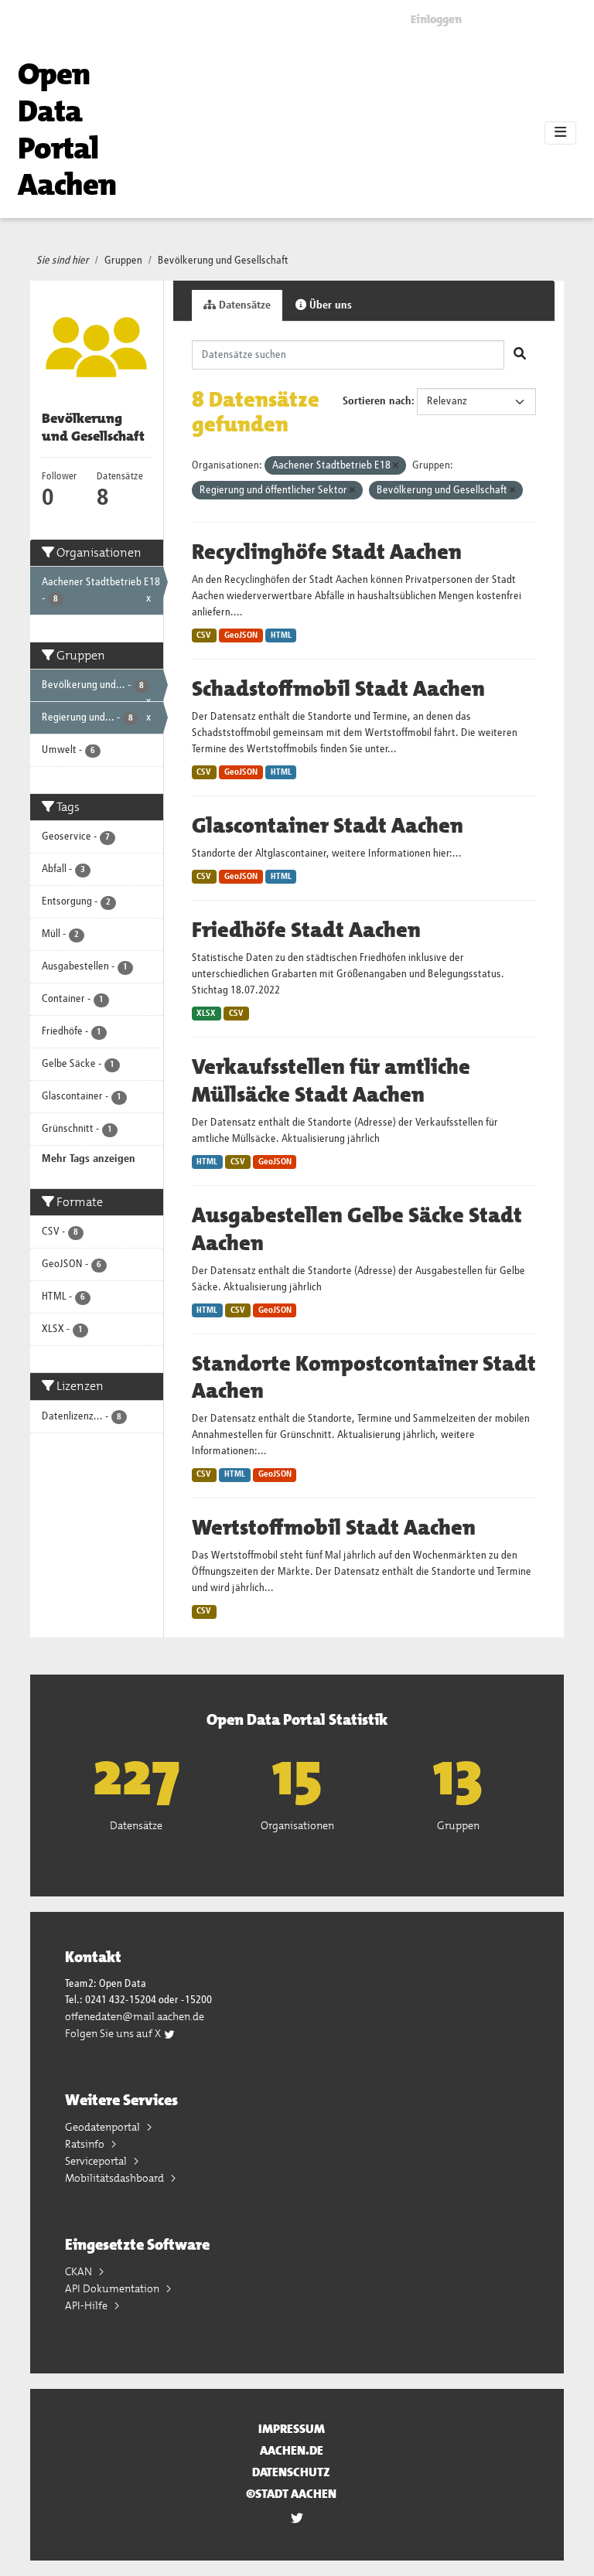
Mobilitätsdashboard (116, 2178)
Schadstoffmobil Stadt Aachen (338, 689)
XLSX (206, 1014)
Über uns (329, 305)
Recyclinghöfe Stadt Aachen (327, 552)
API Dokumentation (113, 2288)
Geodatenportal (104, 2127)
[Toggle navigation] (560, 133)
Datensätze (243, 305)
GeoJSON (241, 635)
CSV (204, 635)
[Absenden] (520, 355)
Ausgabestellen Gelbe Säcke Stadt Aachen (357, 1229)
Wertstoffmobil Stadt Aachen (334, 1528)
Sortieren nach (377, 401)
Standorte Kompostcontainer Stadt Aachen (364, 1378)
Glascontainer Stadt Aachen (328, 826)
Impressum (292, 2429)
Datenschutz (291, 2472)
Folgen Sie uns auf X (114, 2033)
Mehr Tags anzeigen (89, 1159)
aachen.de (292, 2450)
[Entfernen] (396, 466)
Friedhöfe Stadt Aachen (306, 930)
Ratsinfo (86, 2144)
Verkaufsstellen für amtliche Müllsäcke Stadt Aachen (331, 1081)
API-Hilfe (87, 2305)
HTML (281, 635)
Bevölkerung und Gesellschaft (223, 261)
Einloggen (436, 19)
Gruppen (123, 261)
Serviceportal (97, 2161)
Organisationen (297, 1825)
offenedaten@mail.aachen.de (135, 2016)
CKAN (80, 2271)
